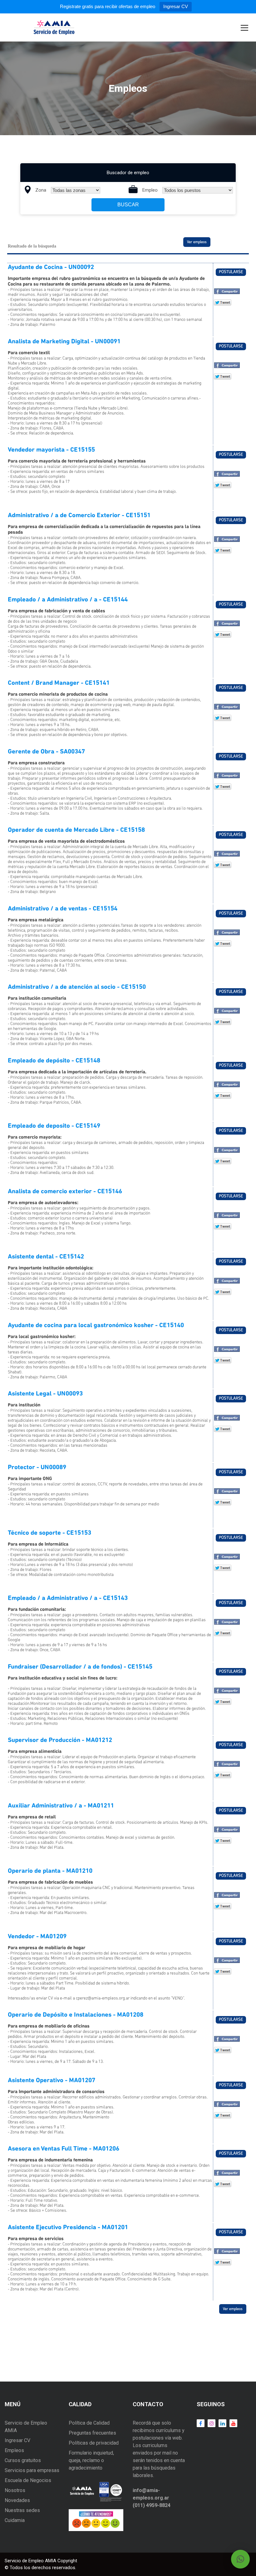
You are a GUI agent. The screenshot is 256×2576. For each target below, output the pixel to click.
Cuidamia (15, 2520)
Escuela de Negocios (28, 2480)
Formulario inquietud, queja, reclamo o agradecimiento (91, 2460)
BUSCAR (128, 205)
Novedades (17, 2500)
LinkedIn (221, 2423)
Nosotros (15, 2490)
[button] (240, 2559)
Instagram (210, 2423)
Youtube (232, 2423)
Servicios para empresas (32, 2470)
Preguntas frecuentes (92, 2433)
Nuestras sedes (22, 2510)
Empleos (14, 2450)
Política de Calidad (89, 2423)
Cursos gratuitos (23, 2460)
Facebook (201, 2423)
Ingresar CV (176, 6)
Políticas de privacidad (94, 2443)
